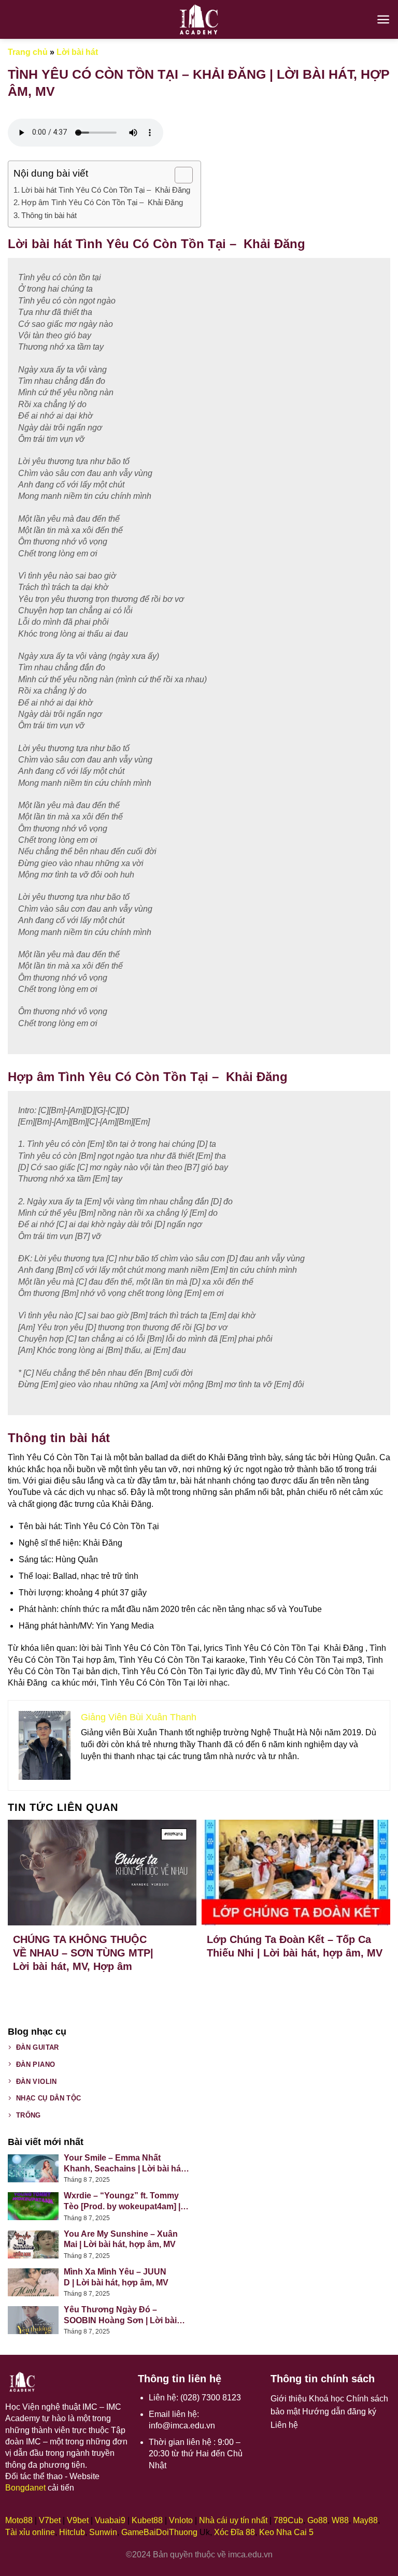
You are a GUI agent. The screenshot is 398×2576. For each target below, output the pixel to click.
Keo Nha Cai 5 (286, 2532)
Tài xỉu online (30, 2532)
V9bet (78, 2520)
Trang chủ (28, 52)
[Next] (372, 1891)
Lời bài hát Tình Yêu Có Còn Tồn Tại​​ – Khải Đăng (106, 190)
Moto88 (19, 2520)
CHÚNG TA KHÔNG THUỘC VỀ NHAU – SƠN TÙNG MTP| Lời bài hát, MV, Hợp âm (83, 1953)
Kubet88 (147, 2520)
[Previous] (26, 1891)
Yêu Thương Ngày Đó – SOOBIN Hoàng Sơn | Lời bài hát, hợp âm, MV (120, 2316)
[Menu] (383, 19)
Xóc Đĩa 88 (234, 2532)
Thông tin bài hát (49, 215)
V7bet (50, 2520)
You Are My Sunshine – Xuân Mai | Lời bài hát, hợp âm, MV (121, 2239)
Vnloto (181, 2520)
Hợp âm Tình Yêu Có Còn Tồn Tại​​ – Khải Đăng (102, 202)
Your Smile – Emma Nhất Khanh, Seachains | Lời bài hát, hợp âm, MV (125, 2164)
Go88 (317, 2520)
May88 (365, 2520)
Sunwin (103, 2532)
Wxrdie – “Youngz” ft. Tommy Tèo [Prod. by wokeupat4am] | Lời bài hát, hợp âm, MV (122, 2202)
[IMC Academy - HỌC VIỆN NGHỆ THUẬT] (199, 19)
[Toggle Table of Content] (179, 175)
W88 (340, 2520)
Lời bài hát (77, 52)
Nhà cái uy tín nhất (233, 2520)
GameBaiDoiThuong (159, 2532)
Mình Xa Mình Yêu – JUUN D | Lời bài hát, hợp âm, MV (116, 2277)
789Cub (288, 2520)
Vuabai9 (110, 2520)
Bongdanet (25, 2488)
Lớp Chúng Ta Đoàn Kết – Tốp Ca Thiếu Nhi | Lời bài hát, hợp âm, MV (295, 1946)
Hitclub (72, 2532)
